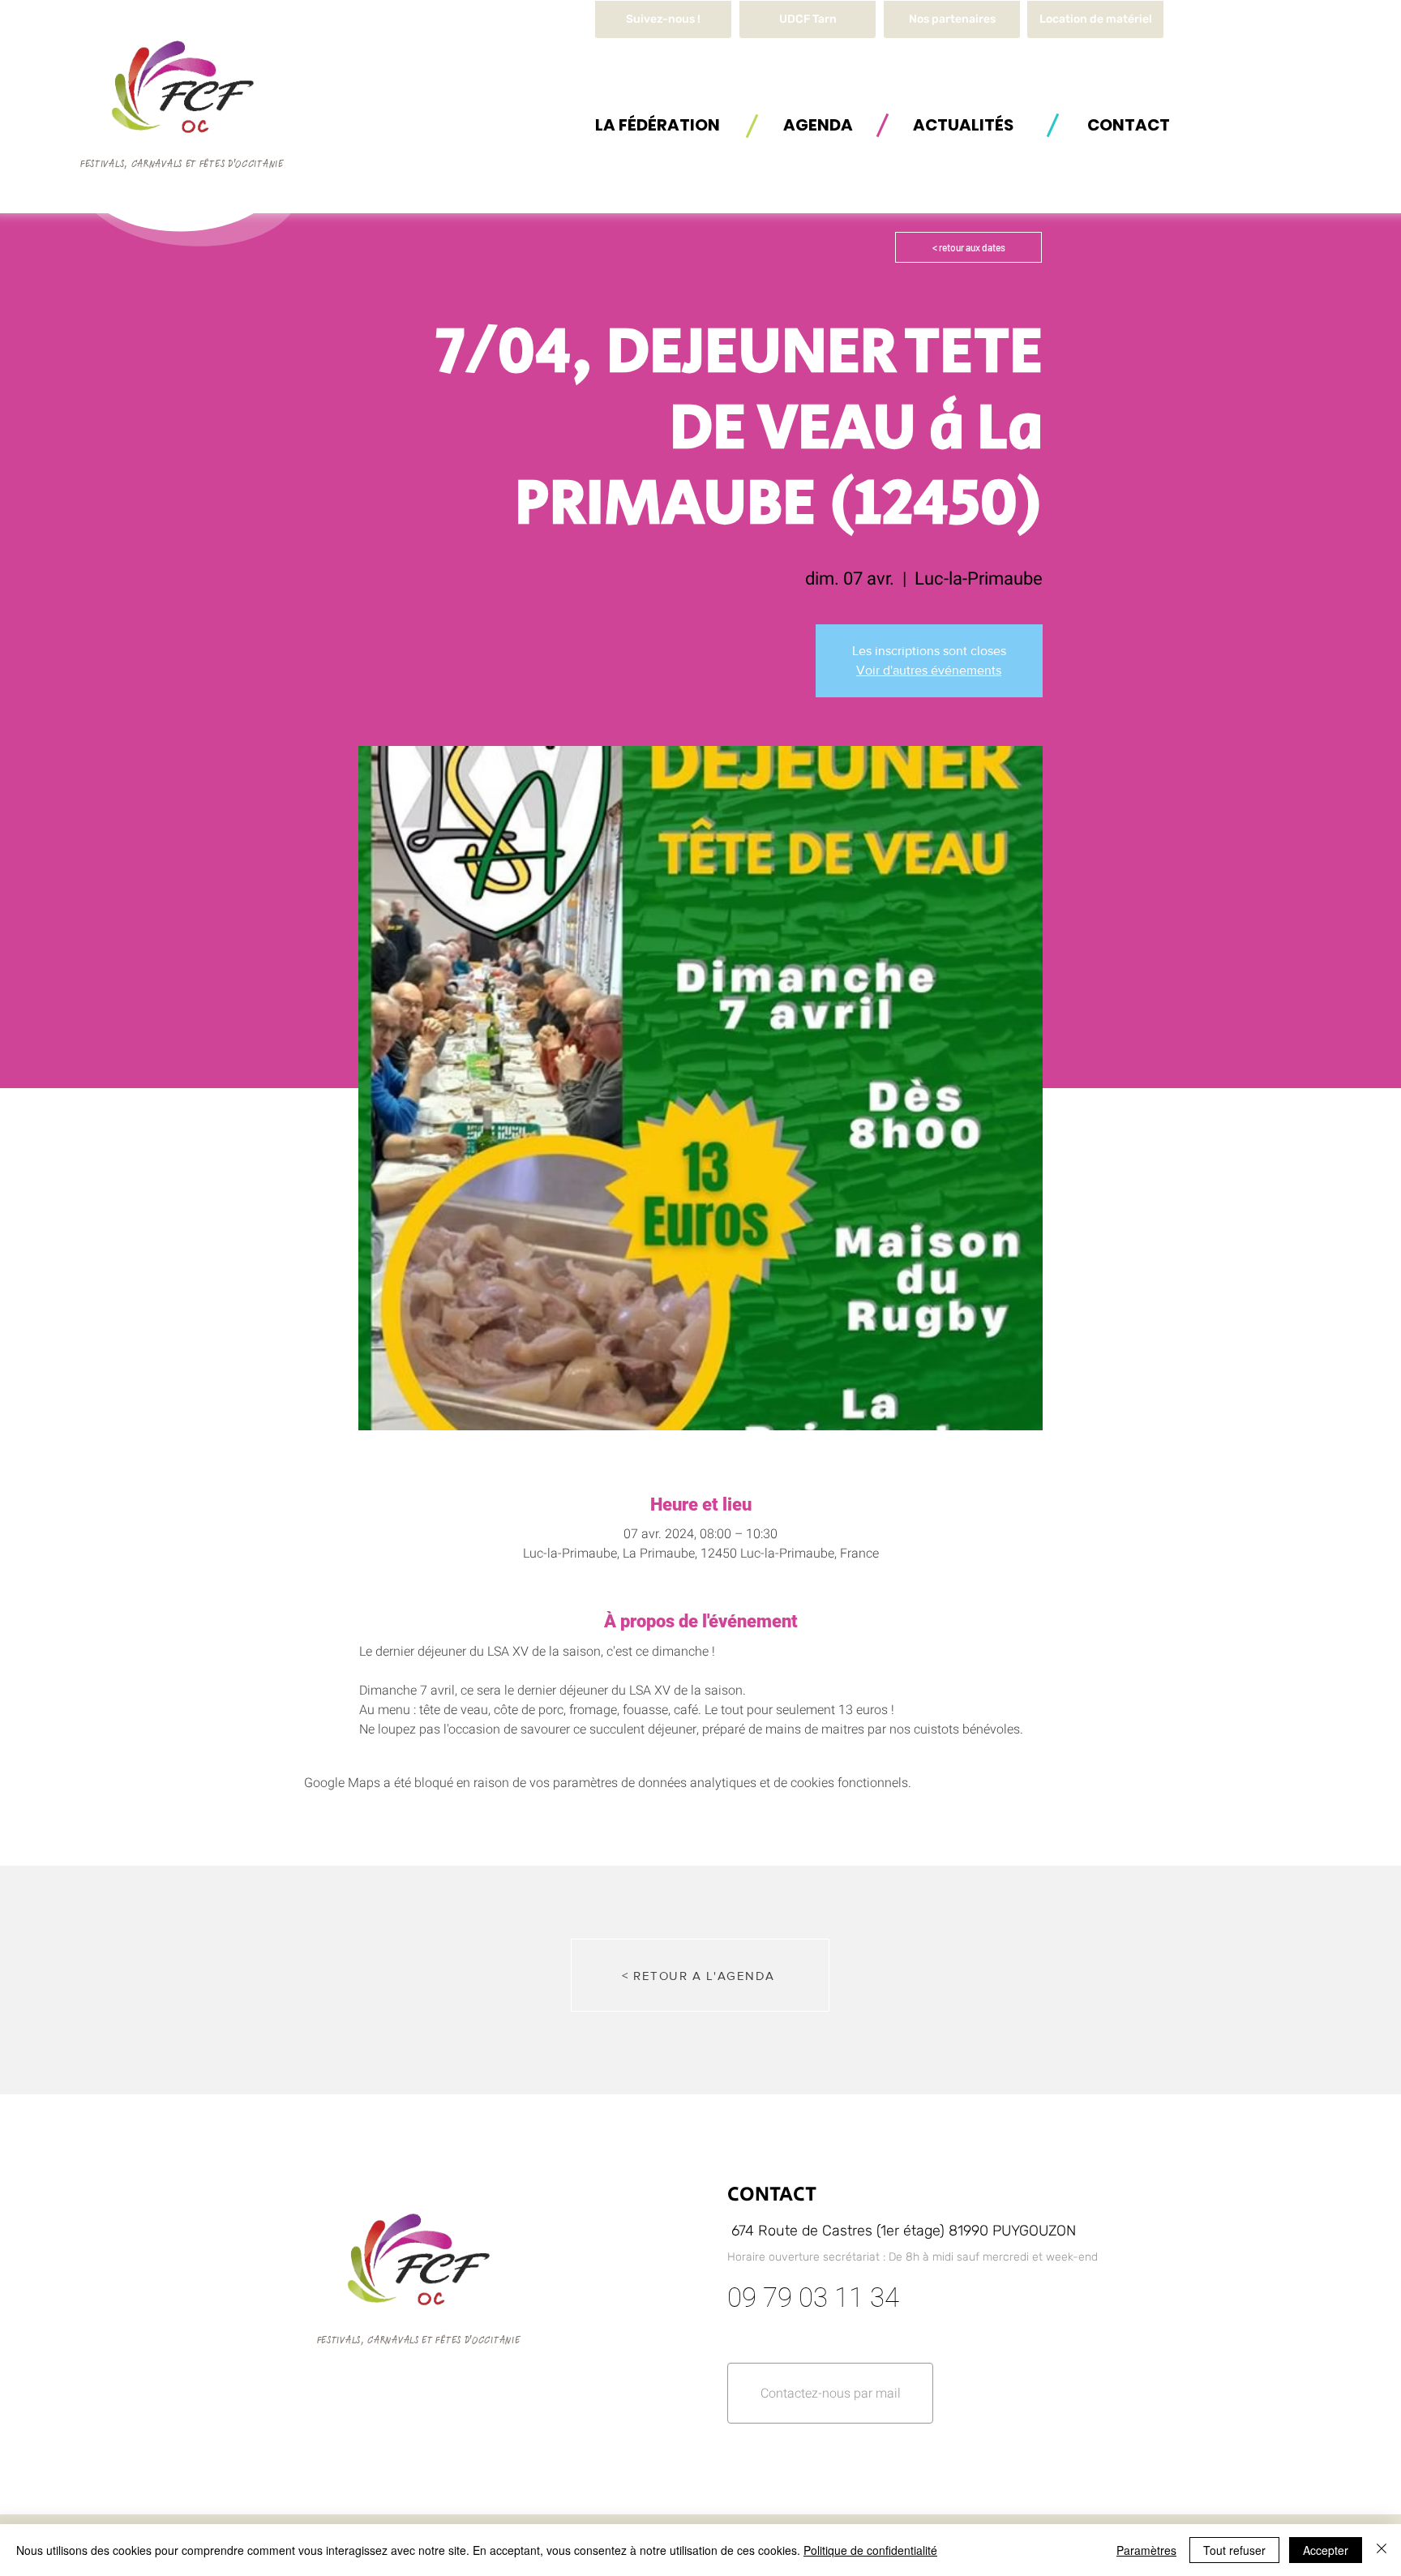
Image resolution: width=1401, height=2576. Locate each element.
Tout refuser (1234, 2550)
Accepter (1326, 2550)
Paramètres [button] (1146, 2550)
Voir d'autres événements (929, 670)
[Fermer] (1382, 2550)
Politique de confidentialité (870, 2550)
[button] (1095, 19)
